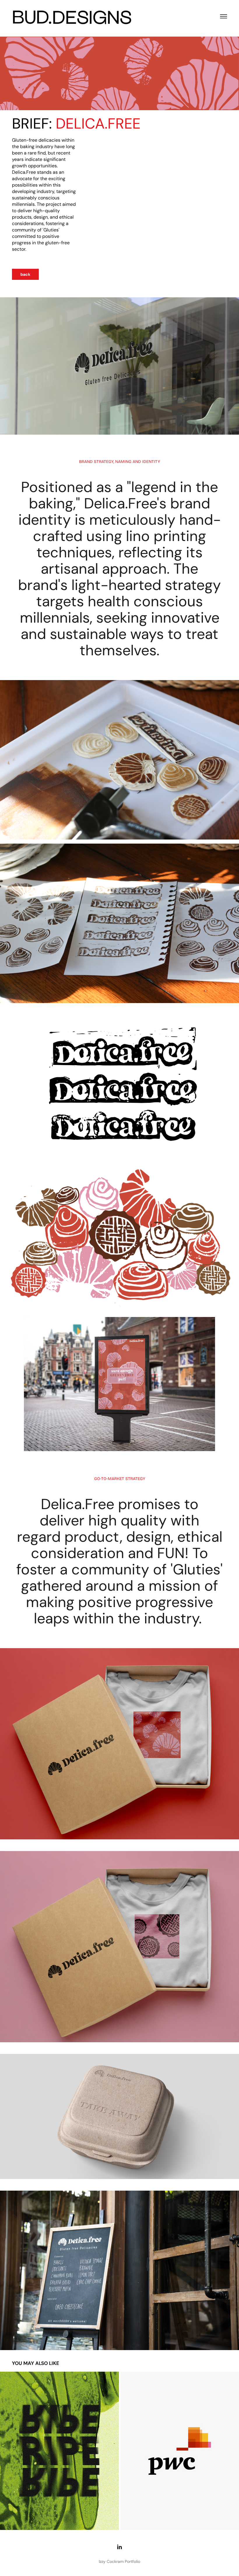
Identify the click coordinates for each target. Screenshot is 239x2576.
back (25, 274)
